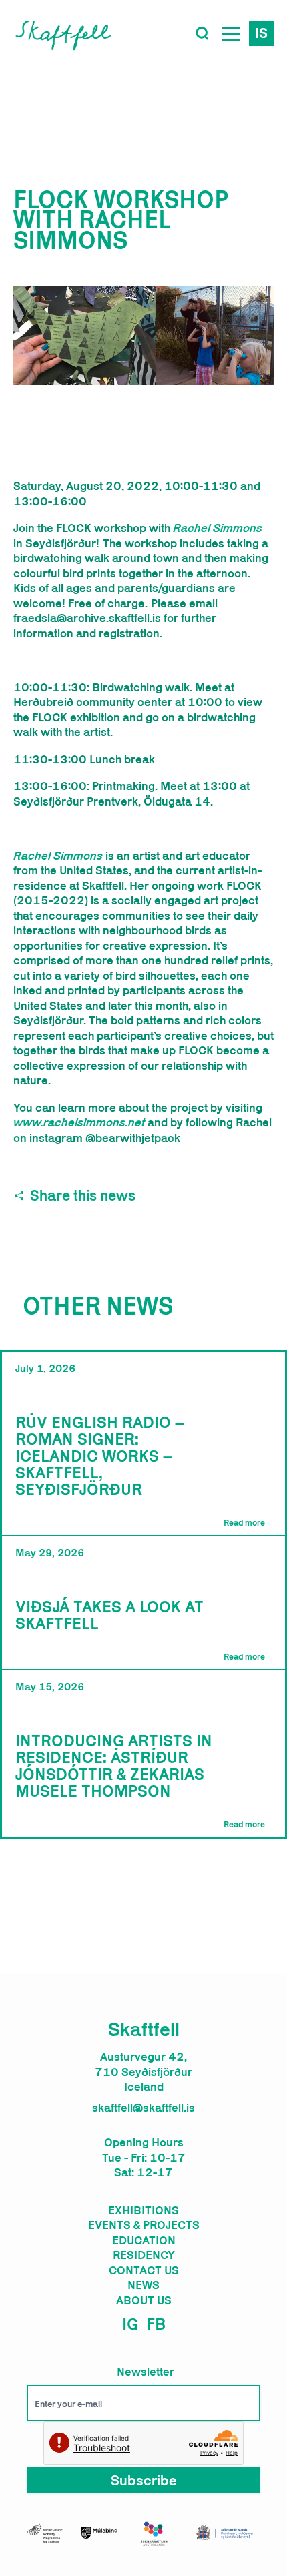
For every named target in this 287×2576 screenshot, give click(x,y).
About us (144, 2300)
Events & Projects (144, 2225)
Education (144, 2240)
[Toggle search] (202, 33)
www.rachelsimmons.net (79, 1122)
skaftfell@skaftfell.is (143, 2108)
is (261, 33)
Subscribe (144, 2480)
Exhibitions (143, 2210)
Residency (144, 2255)
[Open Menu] (231, 33)
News (143, 2285)
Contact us (144, 2270)
